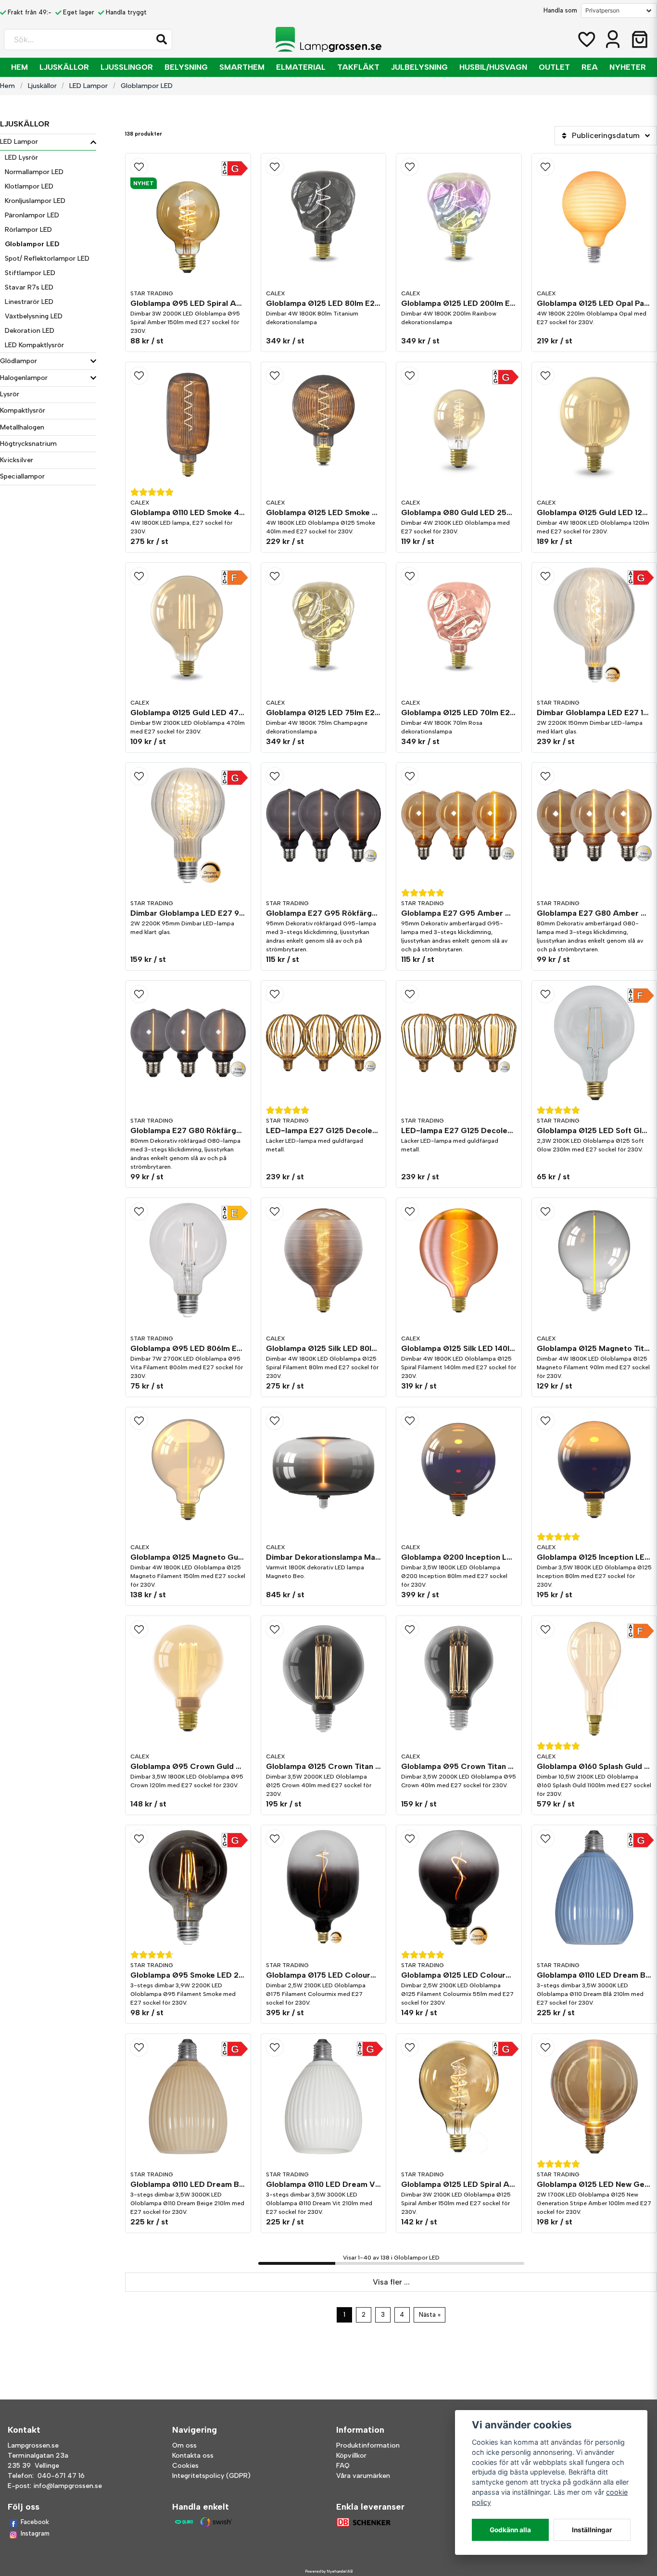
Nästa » (430, 2315)
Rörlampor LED (28, 230)
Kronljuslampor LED (35, 201)
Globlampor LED (32, 244)
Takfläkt (358, 67)
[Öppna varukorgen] (640, 39)
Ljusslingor (127, 67)
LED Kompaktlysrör (34, 345)
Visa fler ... (391, 2282)
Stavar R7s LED (29, 287)
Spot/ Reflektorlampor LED (47, 259)
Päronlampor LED (32, 215)
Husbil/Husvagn (493, 67)
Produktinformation (368, 2445)
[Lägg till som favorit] (586, 39)
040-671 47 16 (61, 2476)
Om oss (184, 2445)
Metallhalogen (22, 427)
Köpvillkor (351, 2456)
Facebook (35, 2522)
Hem (19, 67)
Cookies (185, 2466)
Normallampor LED (34, 172)
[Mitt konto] (613, 39)
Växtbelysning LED (34, 316)
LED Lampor (88, 86)
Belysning (186, 67)
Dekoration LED (30, 331)
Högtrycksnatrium (28, 444)
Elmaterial (301, 67)
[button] (162, 39)
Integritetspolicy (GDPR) (211, 2476)
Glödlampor (19, 361)
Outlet (554, 67)
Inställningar (592, 2530)
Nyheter (628, 67)
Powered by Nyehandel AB (329, 2571)
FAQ (343, 2466)
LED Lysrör (21, 158)
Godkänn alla (510, 2530)
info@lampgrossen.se (68, 2486)
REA (590, 67)
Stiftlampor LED (30, 273)
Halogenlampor (24, 378)
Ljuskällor (64, 67)
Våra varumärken (363, 2476)
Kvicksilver (17, 460)
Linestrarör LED (29, 302)
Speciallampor (22, 476)
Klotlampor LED (29, 186)
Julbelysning (419, 67)
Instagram (35, 2533)
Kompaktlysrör (23, 410)
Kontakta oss (193, 2456)
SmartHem (242, 67)
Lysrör (10, 394)
